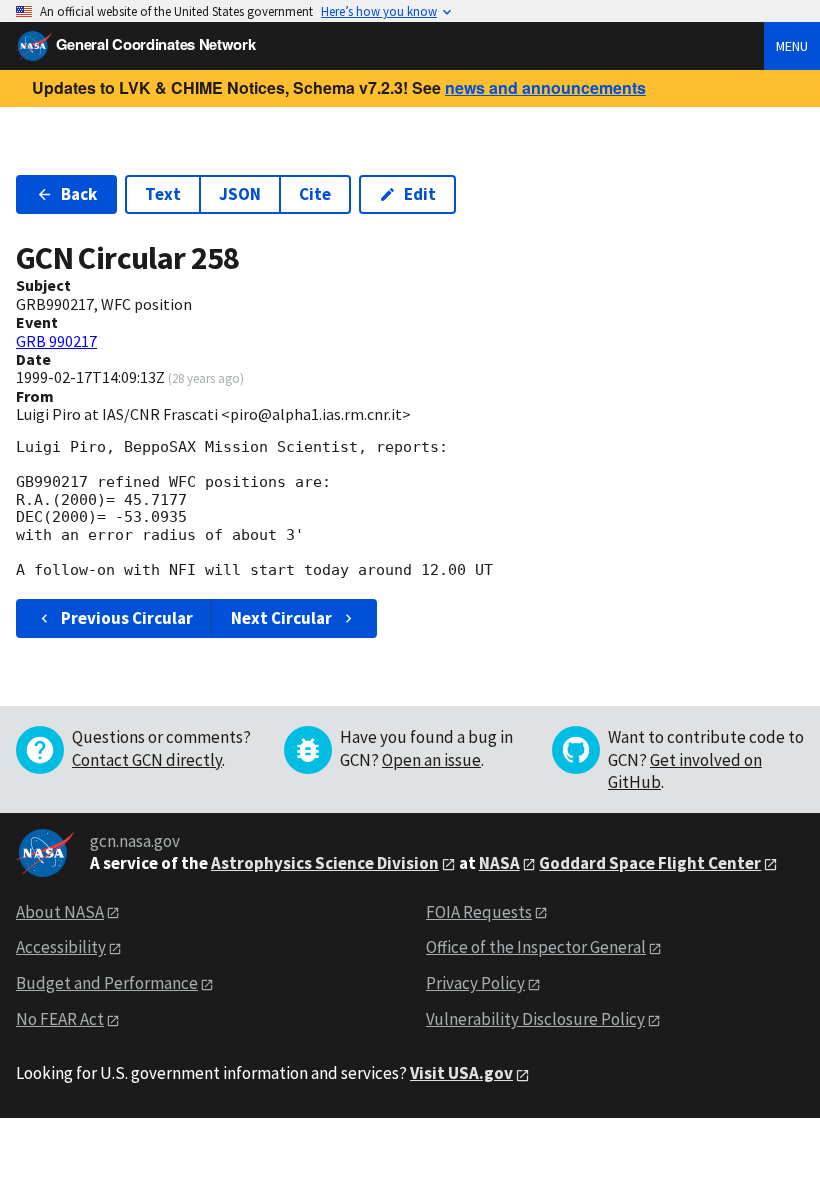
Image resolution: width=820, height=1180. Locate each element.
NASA (499, 863)
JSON (240, 194)
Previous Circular (127, 618)
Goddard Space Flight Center (650, 863)
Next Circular (281, 618)
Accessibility (61, 947)
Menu (792, 46)
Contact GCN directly (147, 760)
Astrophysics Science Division (325, 863)
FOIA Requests (479, 912)
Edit (420, 194)
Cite (315, 194)
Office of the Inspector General (536, 947)
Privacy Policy (475, 983)
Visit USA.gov (461, 1073)
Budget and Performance (107, 983)
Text (163, 194)
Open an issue (431, 760)
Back (79, 194)
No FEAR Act (60, 1019)
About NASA (60, 912)
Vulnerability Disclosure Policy (535, 1019)
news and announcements (545, 87)
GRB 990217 (56, 341)
